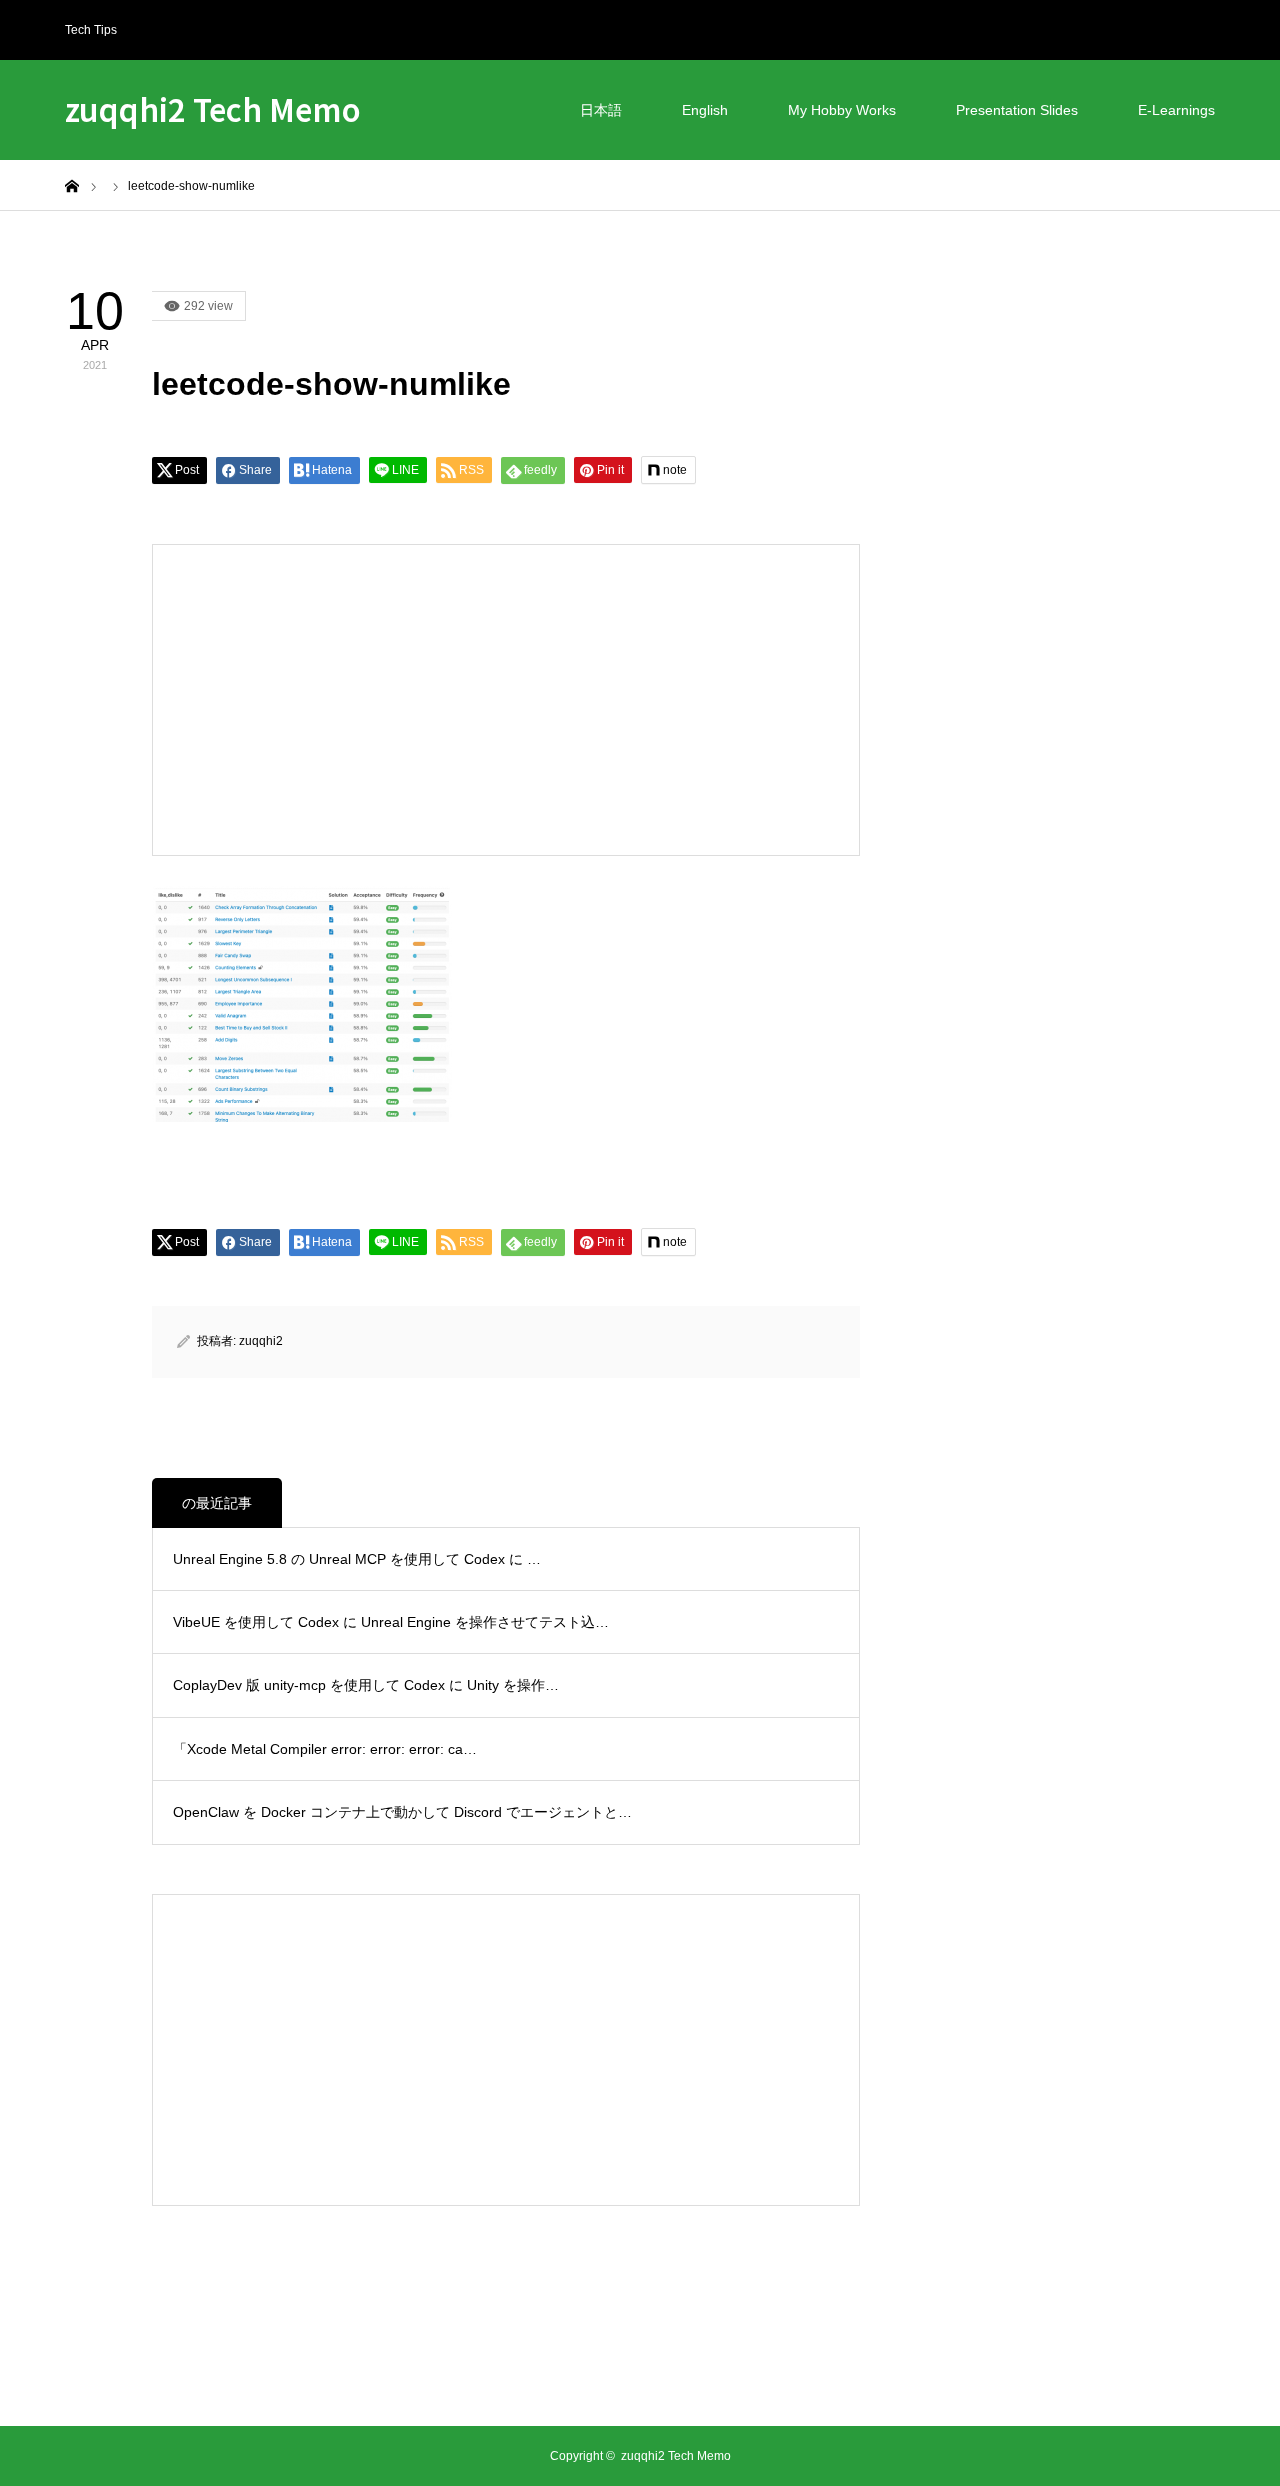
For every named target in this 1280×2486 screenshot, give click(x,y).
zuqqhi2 (261, 1341)
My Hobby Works (842, 110)
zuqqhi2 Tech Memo (213, 108)
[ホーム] (72, 185)
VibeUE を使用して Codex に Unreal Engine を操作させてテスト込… (391, 1622)
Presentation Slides (1017, 110)
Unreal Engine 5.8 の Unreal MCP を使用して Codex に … (357, 1559)
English (705, 110)
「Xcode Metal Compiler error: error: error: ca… (325, 1749)
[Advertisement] (339, 700)
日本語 (601, 110)
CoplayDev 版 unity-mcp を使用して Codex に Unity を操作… (366, 1685)
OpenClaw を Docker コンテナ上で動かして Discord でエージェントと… (402, 1812)
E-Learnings (1176, 110)
